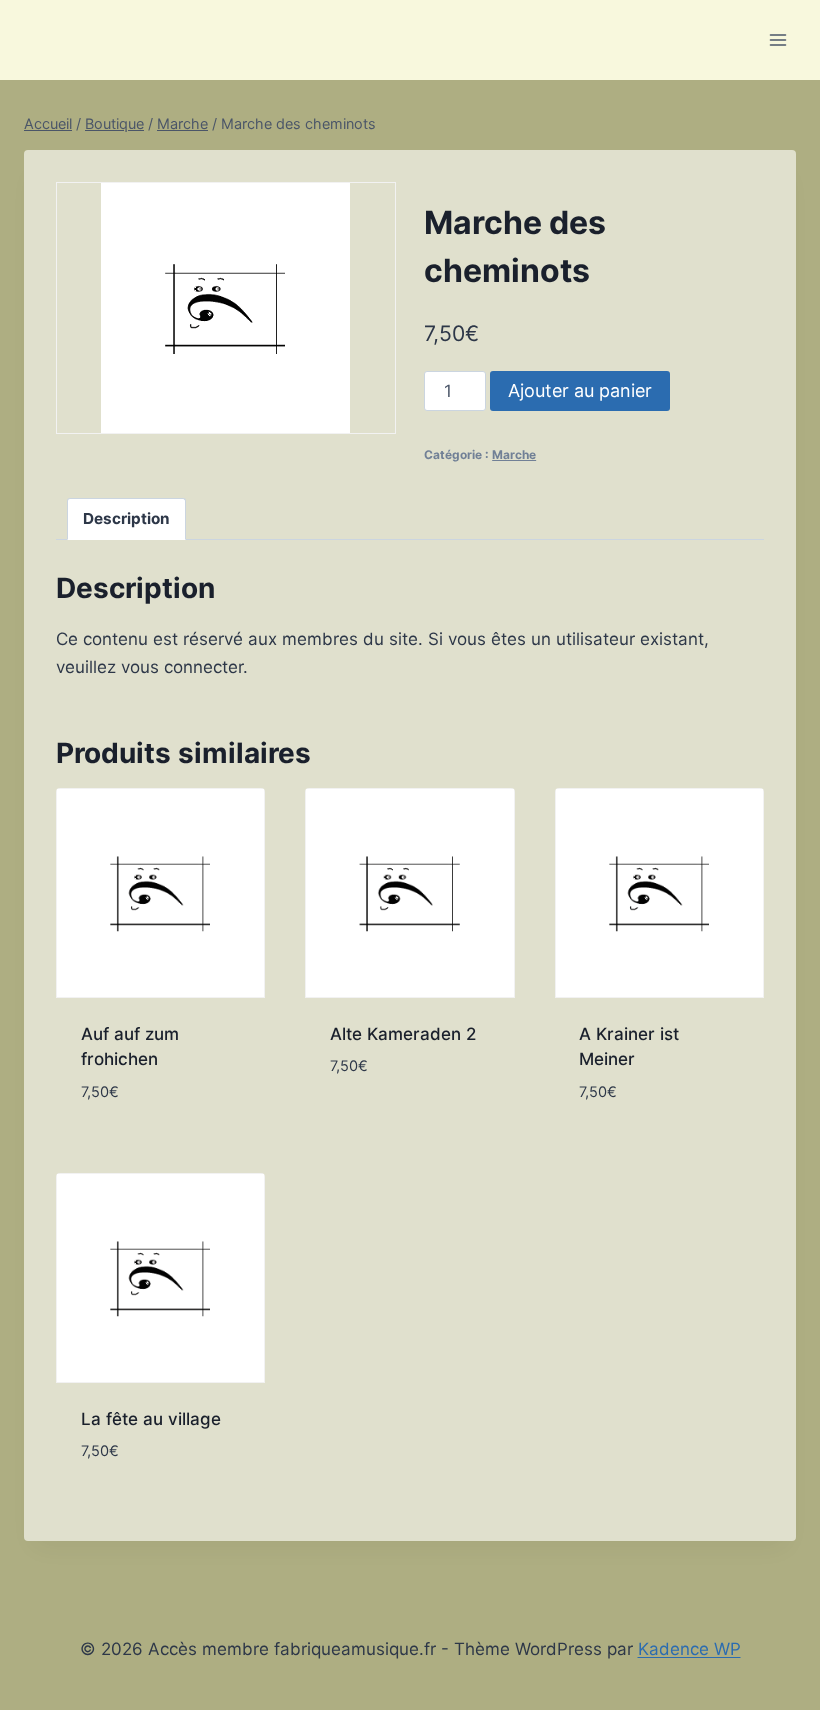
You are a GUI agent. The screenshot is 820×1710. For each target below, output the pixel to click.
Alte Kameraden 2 (403, 1034)
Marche (514, 454)
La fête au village (151, 1419)
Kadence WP (689, 1649)
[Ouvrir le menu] (777, 39)
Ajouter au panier (580, 390)
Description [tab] (126, 518)
